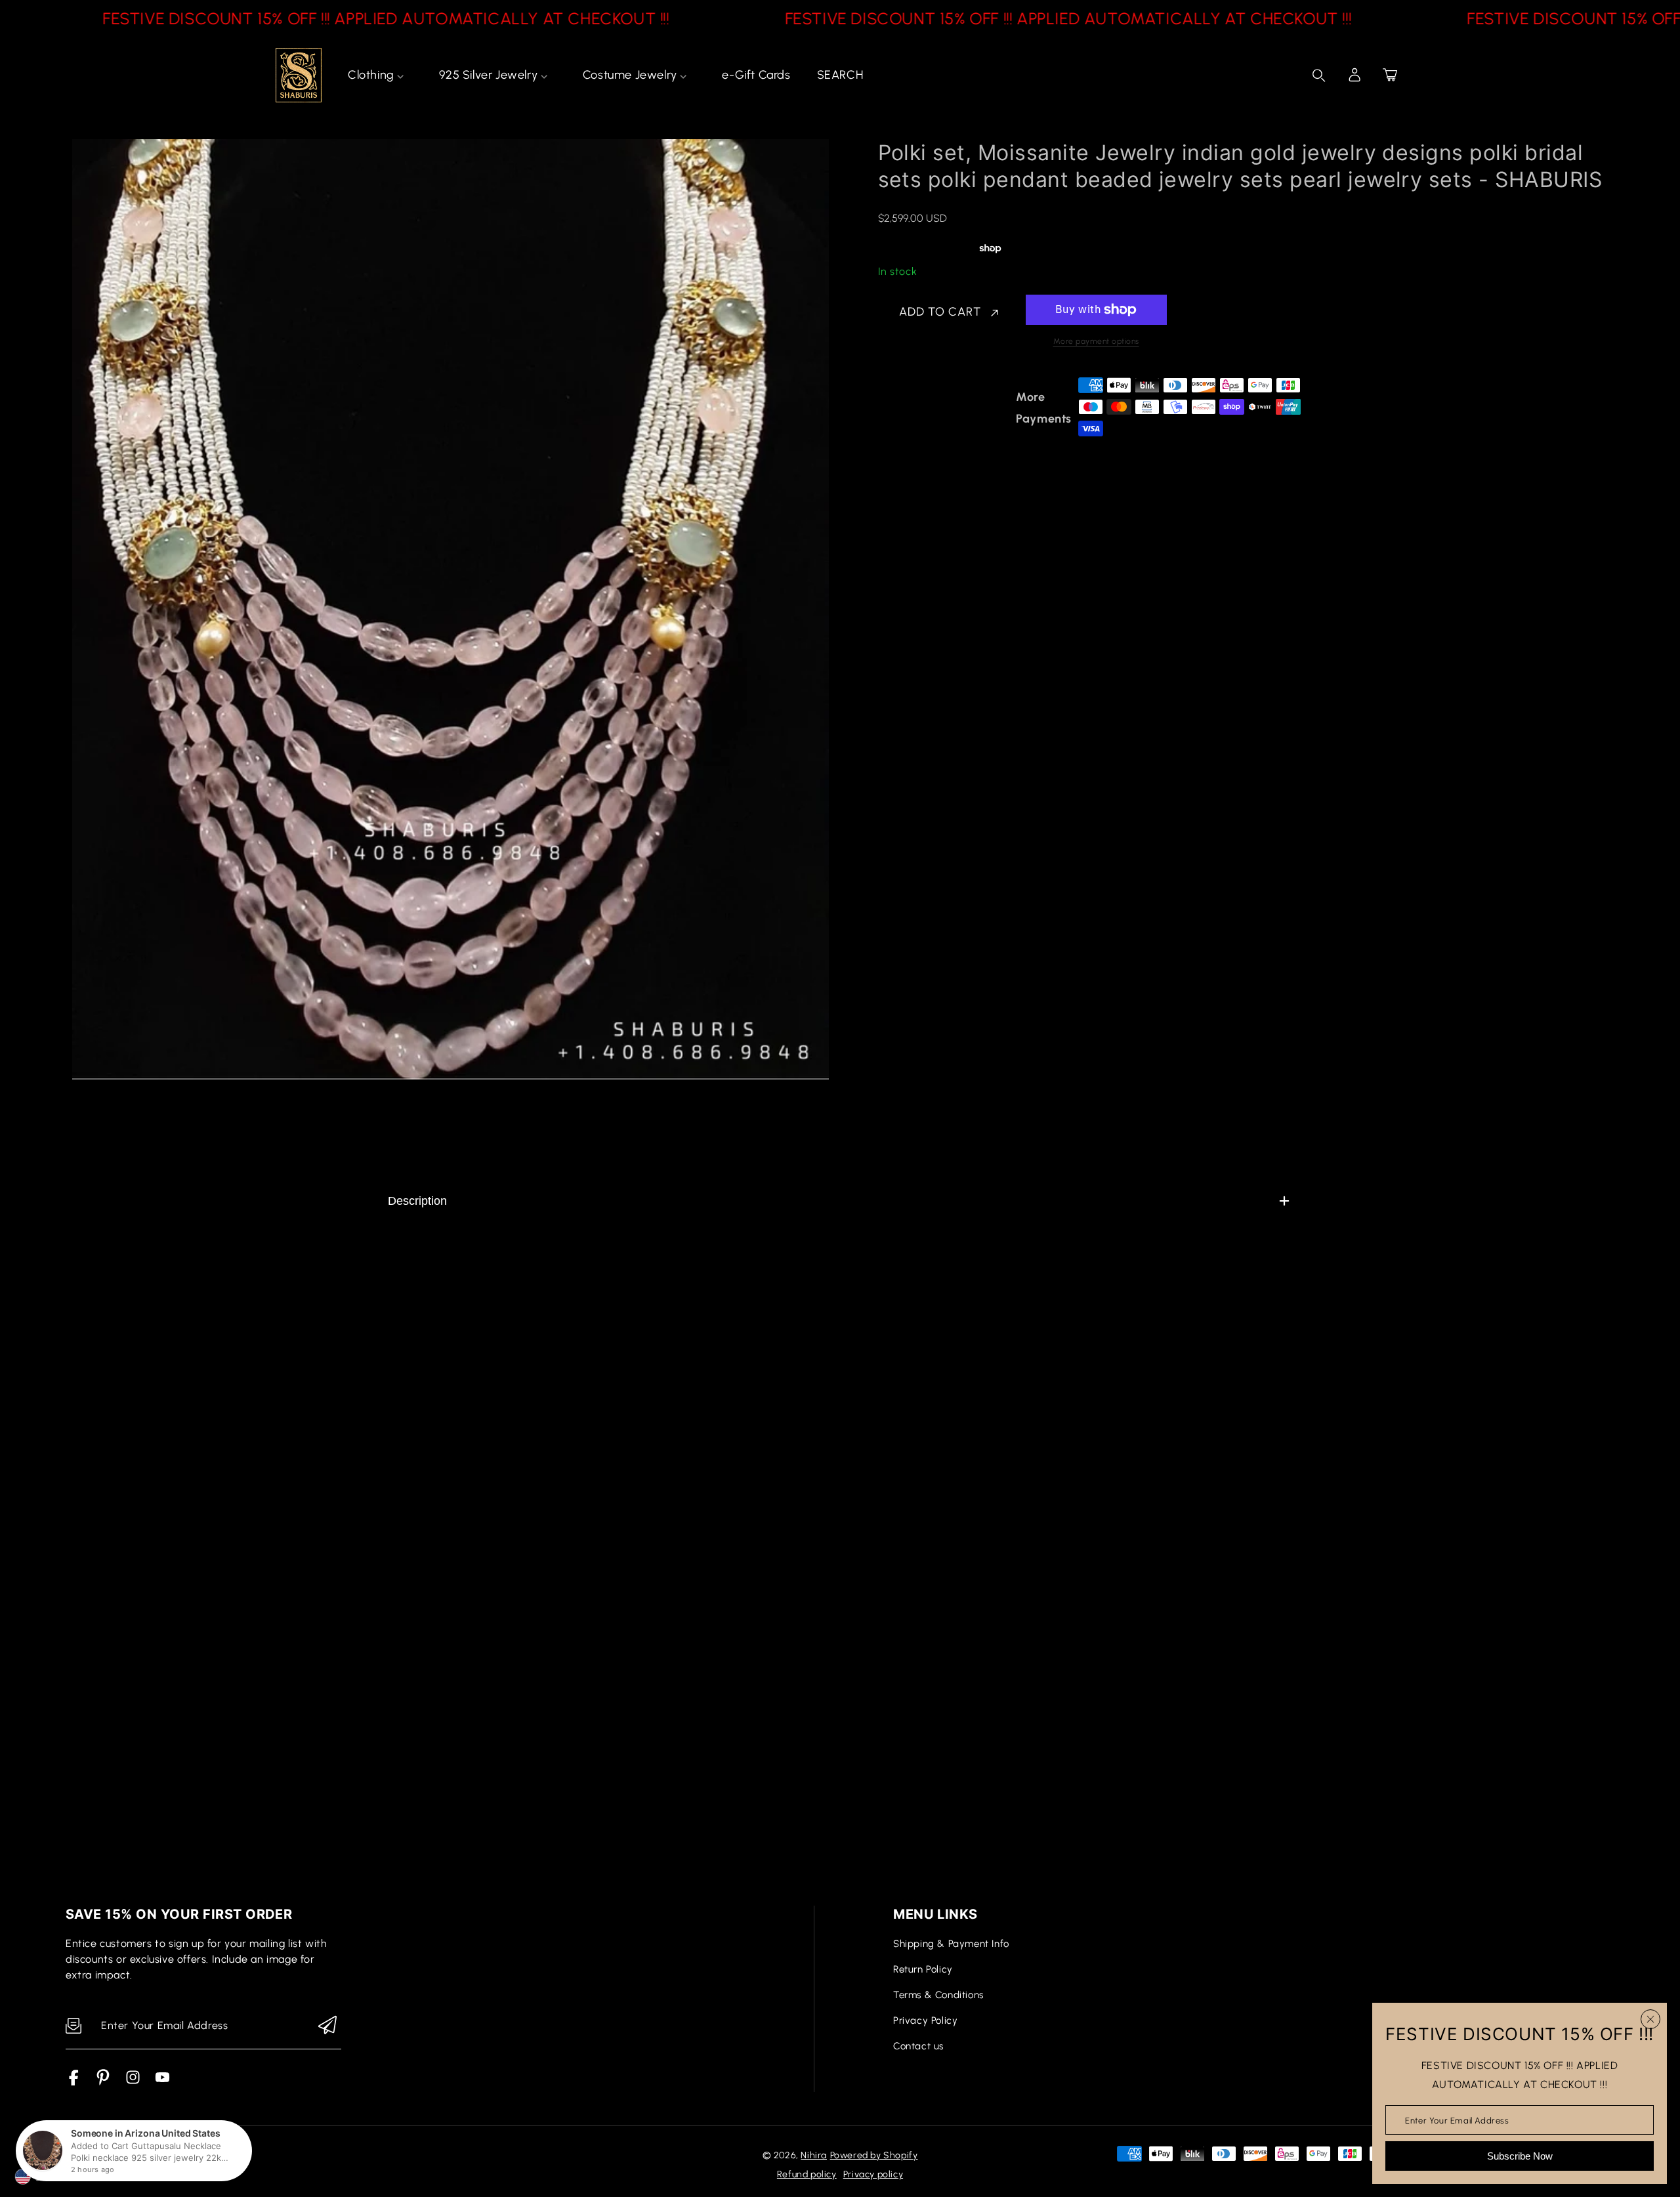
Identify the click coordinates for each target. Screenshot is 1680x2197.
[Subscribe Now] (327, 2026)
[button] (1390, 75)
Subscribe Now (1520, 2156)
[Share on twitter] (954, 408)
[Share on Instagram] (999, 408)
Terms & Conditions (938, 1995)
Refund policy (807, 2174)
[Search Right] (1319, 75)
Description (417, 1201)
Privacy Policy (925, 2020)
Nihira (814, 2155)
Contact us (918, 2046)
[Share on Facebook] (931, 408)
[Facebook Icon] (74, 2082)
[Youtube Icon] (162, 2082)
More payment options (1096, 341)
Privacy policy (873, 2174)
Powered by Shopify (874, 2155)
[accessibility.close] (1650, 2019)
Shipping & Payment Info (951, 1944)
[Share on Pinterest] (976, 408)
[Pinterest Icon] (103, 2082)
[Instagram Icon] (133, 2082)
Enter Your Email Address (1457, 2120)
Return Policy (923, 1969)
